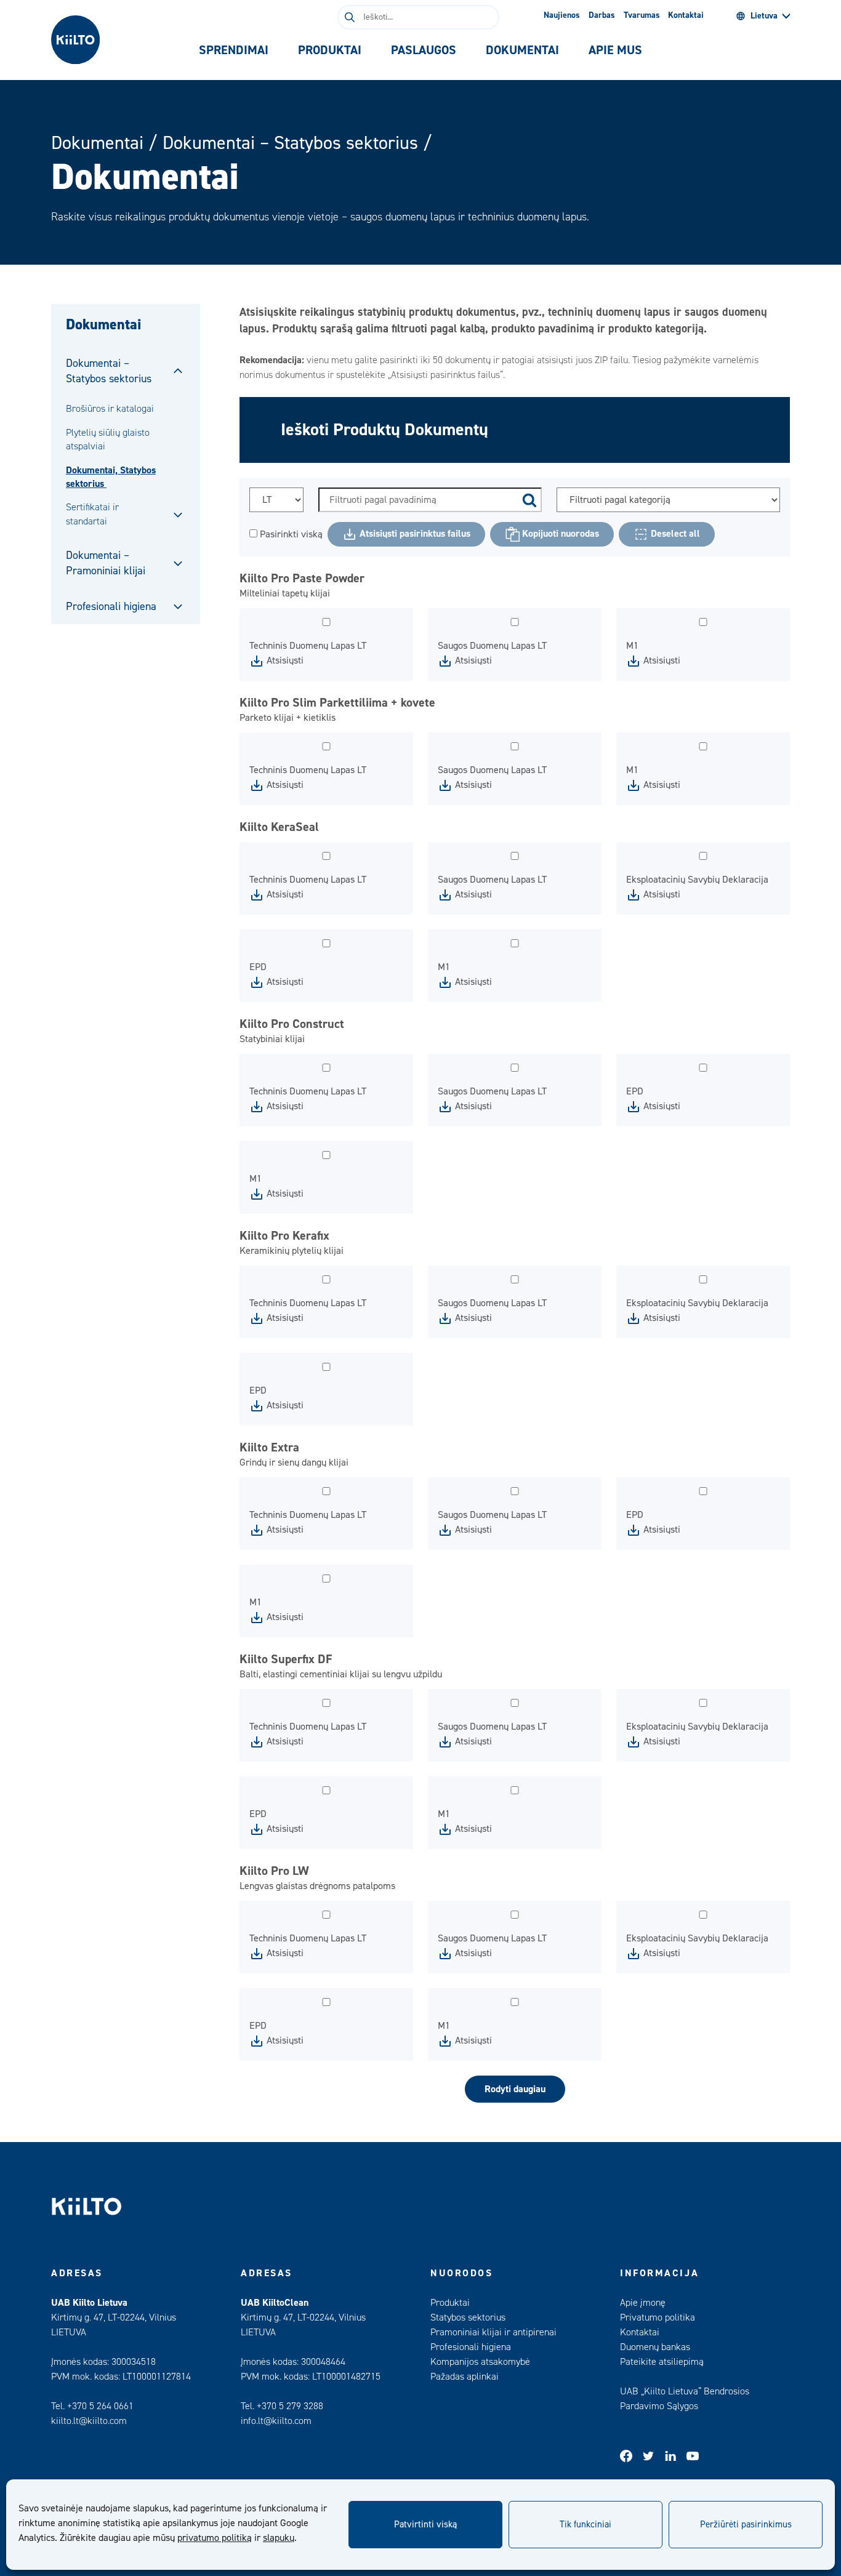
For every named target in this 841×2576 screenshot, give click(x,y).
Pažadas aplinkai (465, 2377)
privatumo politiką (215, 2538)
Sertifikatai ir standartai (92, 514)
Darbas (602, 15)
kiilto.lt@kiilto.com (89, 2421)
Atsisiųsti (284, 660)
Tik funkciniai (585, 2525)
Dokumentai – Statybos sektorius (290, 143)
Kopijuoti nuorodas (559, 534)
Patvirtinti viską (425, 2525)
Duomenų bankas (655, 2347)
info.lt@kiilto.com (276, 2421)
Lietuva (764, 16)
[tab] (234, 50)
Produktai (450, 2303)
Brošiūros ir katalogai (110, 409)
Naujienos (562, 15)
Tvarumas (642, 15)
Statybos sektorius (468, 2317)
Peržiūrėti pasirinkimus (746, 2525)
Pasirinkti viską (290, 534)
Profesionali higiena (111, 607)
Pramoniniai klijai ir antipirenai (493, 2332)
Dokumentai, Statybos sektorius (111, 477)
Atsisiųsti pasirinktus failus (414, 534)
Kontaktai (686, 15)
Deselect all (674, 534)
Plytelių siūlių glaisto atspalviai (108, 439)
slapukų (279, 2538)
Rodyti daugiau (515, 2089)
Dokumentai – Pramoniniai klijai (106, 563)
